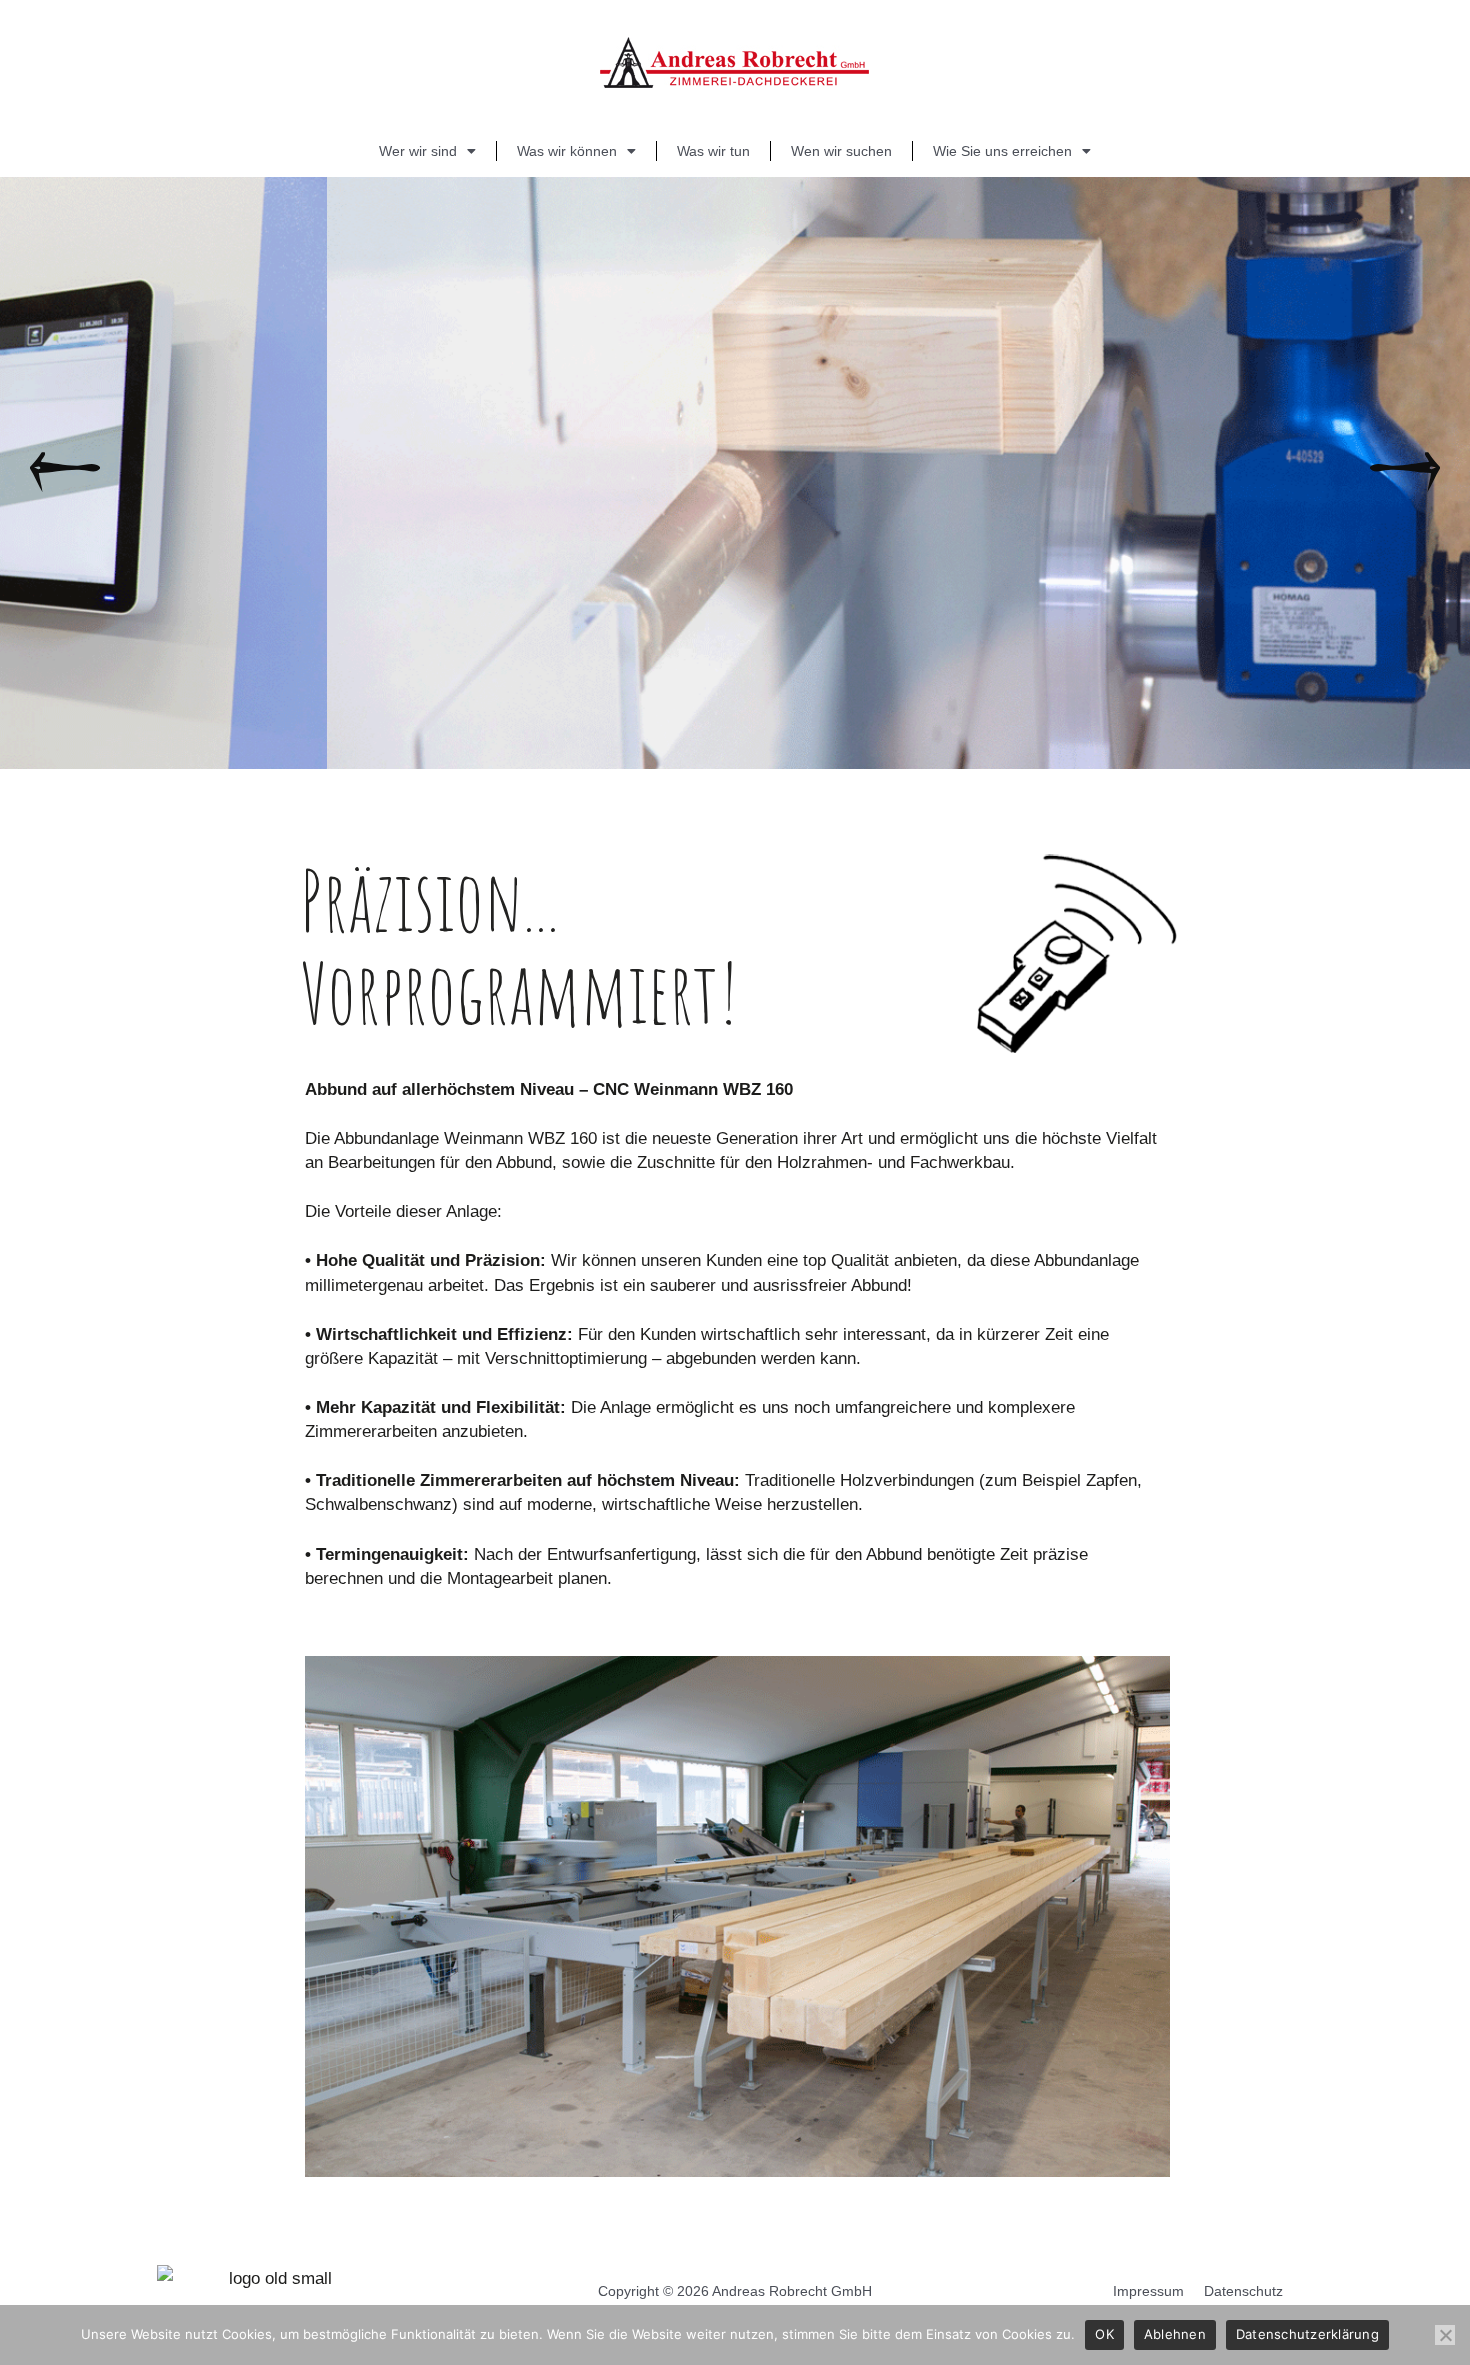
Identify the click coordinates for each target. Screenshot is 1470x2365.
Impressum (1148, 2291)
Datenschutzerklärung (1307, 2334)
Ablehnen (1175, 2334)
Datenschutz (1243, 2291)
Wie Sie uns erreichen (1002, 151)
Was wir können (567, 151)
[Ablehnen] (1445, 2335)
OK (1104, 2334)
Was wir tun (713, 151)
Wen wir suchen (841, 151)
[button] (65, 473)
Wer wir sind (418, 151)
